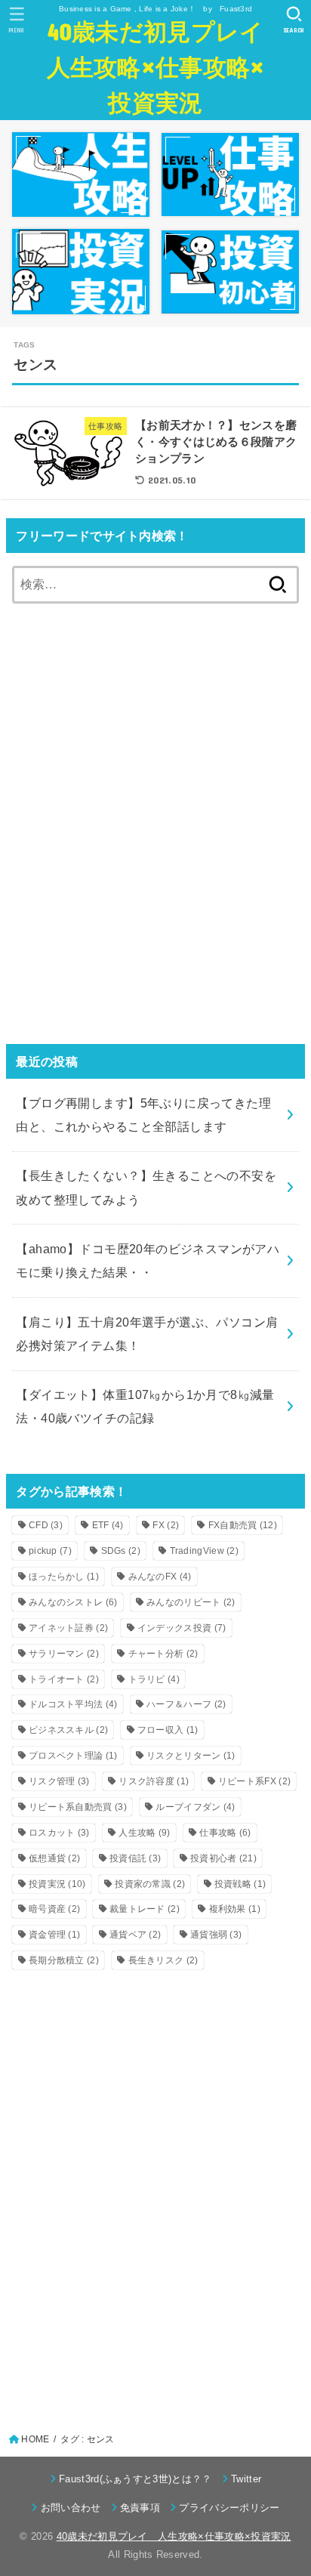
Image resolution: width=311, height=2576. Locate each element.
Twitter (246, 2479)
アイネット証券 (68, 1628)
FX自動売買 (243, 1525)
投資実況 (57, 1884)
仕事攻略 (225, 1833)
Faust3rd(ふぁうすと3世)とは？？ (135, 2479)
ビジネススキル (68, 1730)
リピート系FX (254, 1781)
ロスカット (59, 1833)
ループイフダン (195, 1807)
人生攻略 (144, 1833)
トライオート (64, 1679)
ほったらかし (64, 1577)
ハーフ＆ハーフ (186, 1704)
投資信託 (135, 1858)
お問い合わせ (71, 2508)
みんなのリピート (191, 1602)
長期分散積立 (64, 1960)
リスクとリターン (191, 1756)
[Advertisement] (155, 835)
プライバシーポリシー (229, 2508)
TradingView (205, 1551)
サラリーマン (64, 1654)
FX (166, 1525)
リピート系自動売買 (78, 1807)
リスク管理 (59, 1781)
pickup (50, 1551)
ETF (108, 1525)
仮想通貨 (54, 1858)
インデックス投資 (182, 1628)
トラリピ (154, 1679)
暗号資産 (54, 1909)
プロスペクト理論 (73, 1756)
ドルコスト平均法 (73, 1704)
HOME (35, 2439)
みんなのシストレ (73, 1602)
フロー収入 (168, 1730)
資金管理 (54, 1935)
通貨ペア (135, 1935)
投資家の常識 (150, 1884)
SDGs (121, 1551)
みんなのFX (160, 1577)
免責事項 (140, 2508)
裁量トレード (145, 1909)
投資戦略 (240, 1884)
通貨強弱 (216, 1935)
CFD (46, 1525)
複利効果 (235, 1909)
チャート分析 (163, 1654)
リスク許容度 (154, 1781)
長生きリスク (163, 1960)
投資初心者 (223, 1858)
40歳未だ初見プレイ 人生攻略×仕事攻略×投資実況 (157, 66)
